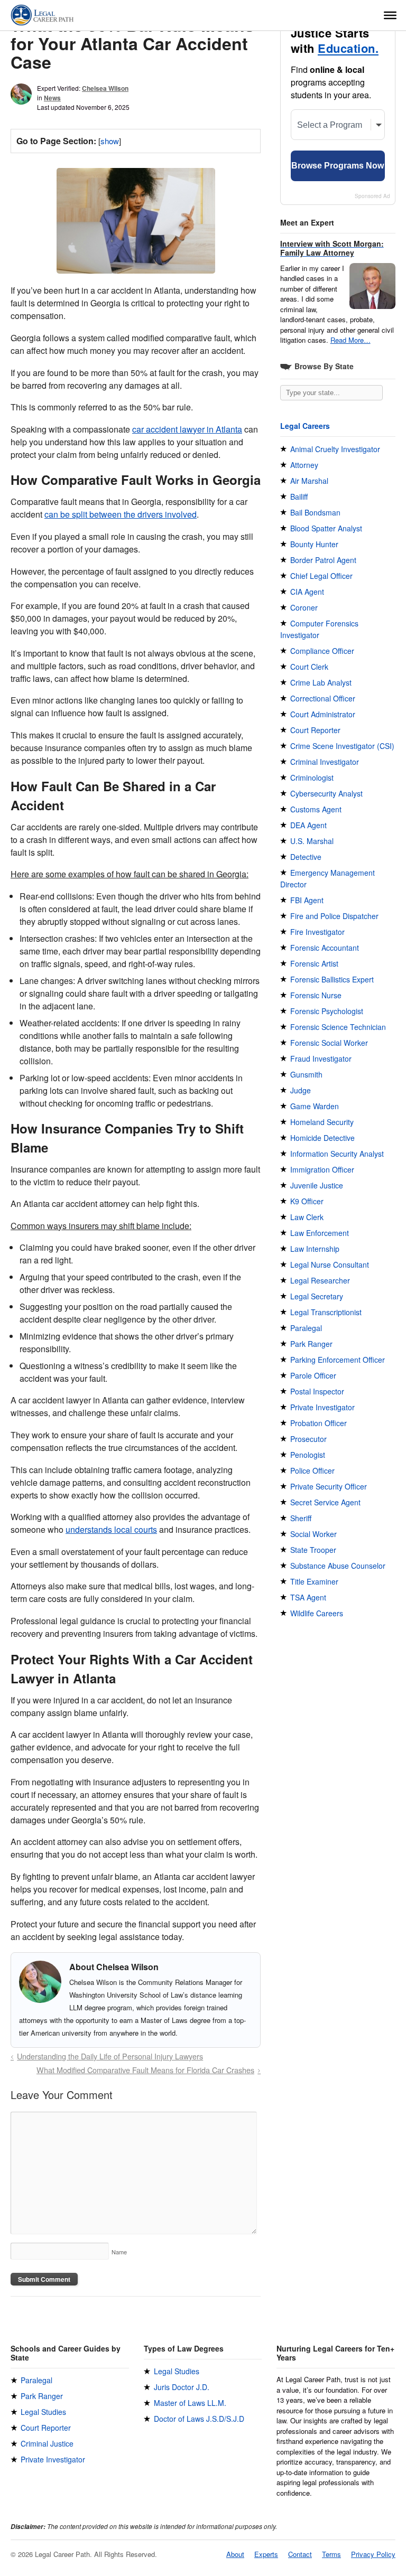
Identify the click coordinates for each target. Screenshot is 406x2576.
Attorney (304, 465)
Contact (300, 2554)
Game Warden (315, 1106)
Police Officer (312, 1470)
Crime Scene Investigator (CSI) (342, 746)
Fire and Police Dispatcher (334, 916)
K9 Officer (307, 1201)
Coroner (304, 607)
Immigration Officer (322, 1169)
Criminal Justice (47, 2443)
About (235, 2554)
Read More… (350, 340)
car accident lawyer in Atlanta (187, 429)
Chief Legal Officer (321, 576)
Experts (266, 2554)
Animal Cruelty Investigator (335, 449)
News (52, 98)
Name (119, 2252)
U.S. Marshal (312, 841)
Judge (301, 1090)
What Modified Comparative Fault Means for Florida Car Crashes (145, 2070)
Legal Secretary (317, 1296)
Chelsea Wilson (105, 88)
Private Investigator (322, 1407)
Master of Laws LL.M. (190, 2403)
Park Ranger (311, 1344)
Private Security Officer (329, 1486)
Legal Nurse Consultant (330, 1264)
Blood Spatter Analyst (326, 528)
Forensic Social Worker (329, 1043)
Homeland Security (322, 1122)
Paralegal (306, 1328)
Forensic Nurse (316, 995)
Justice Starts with (335, 41)
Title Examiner (314, 1581)
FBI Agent (307, 900)
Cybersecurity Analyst (326, 793)
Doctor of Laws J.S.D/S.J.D (199, 2419)
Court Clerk (309, 667)
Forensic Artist (314, 963)
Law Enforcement (320, 1233)
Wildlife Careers (317, 1613)
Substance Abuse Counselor (338, 1566)
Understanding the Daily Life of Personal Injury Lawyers (110, 2056)
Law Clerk (307, 1217)
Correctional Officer (323, 698)
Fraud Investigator (321, 1058)
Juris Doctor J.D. (182, 2387)
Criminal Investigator (325, 762)
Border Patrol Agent (323, 560)
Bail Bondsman (315, 512)
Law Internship (315, 1249)
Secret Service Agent (325, 1502)
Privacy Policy (373, 2554)
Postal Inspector (317, 1391)
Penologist (308, 1455)
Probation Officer (319, 1423)
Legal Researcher (320, 1280)
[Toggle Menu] (390, 15)
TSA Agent (308, 1597)
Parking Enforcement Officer (338, 1360)
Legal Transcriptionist (326, 1312)
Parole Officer (313, 1375)
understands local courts (111, 1529)
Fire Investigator (317, 932)
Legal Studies (43, 2412)
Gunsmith (306, 1074)
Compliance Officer (322, 651)
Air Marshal (309, 481)
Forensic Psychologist (327, 1011)
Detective (306, 857)
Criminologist (312, 778)
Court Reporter (315, 730)
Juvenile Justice (317, 1185)
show (110, 141)
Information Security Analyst (337, 1154)
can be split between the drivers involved (121, 514)
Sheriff (301, 1518)
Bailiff (299, 497)
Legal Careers (305, 426)
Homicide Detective (322, 1138)
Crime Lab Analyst (321, 682)
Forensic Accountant (325, 948)
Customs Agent (316, 809)
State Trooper (313, 1550)
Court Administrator (323, 714)
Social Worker (313, 1534)
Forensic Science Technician (338, 1027)
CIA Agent (307, 592)
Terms (331, 2554)
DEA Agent (308, 825)
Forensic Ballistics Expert (332, 979)
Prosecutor (308, 1439)
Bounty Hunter (314, 544)
